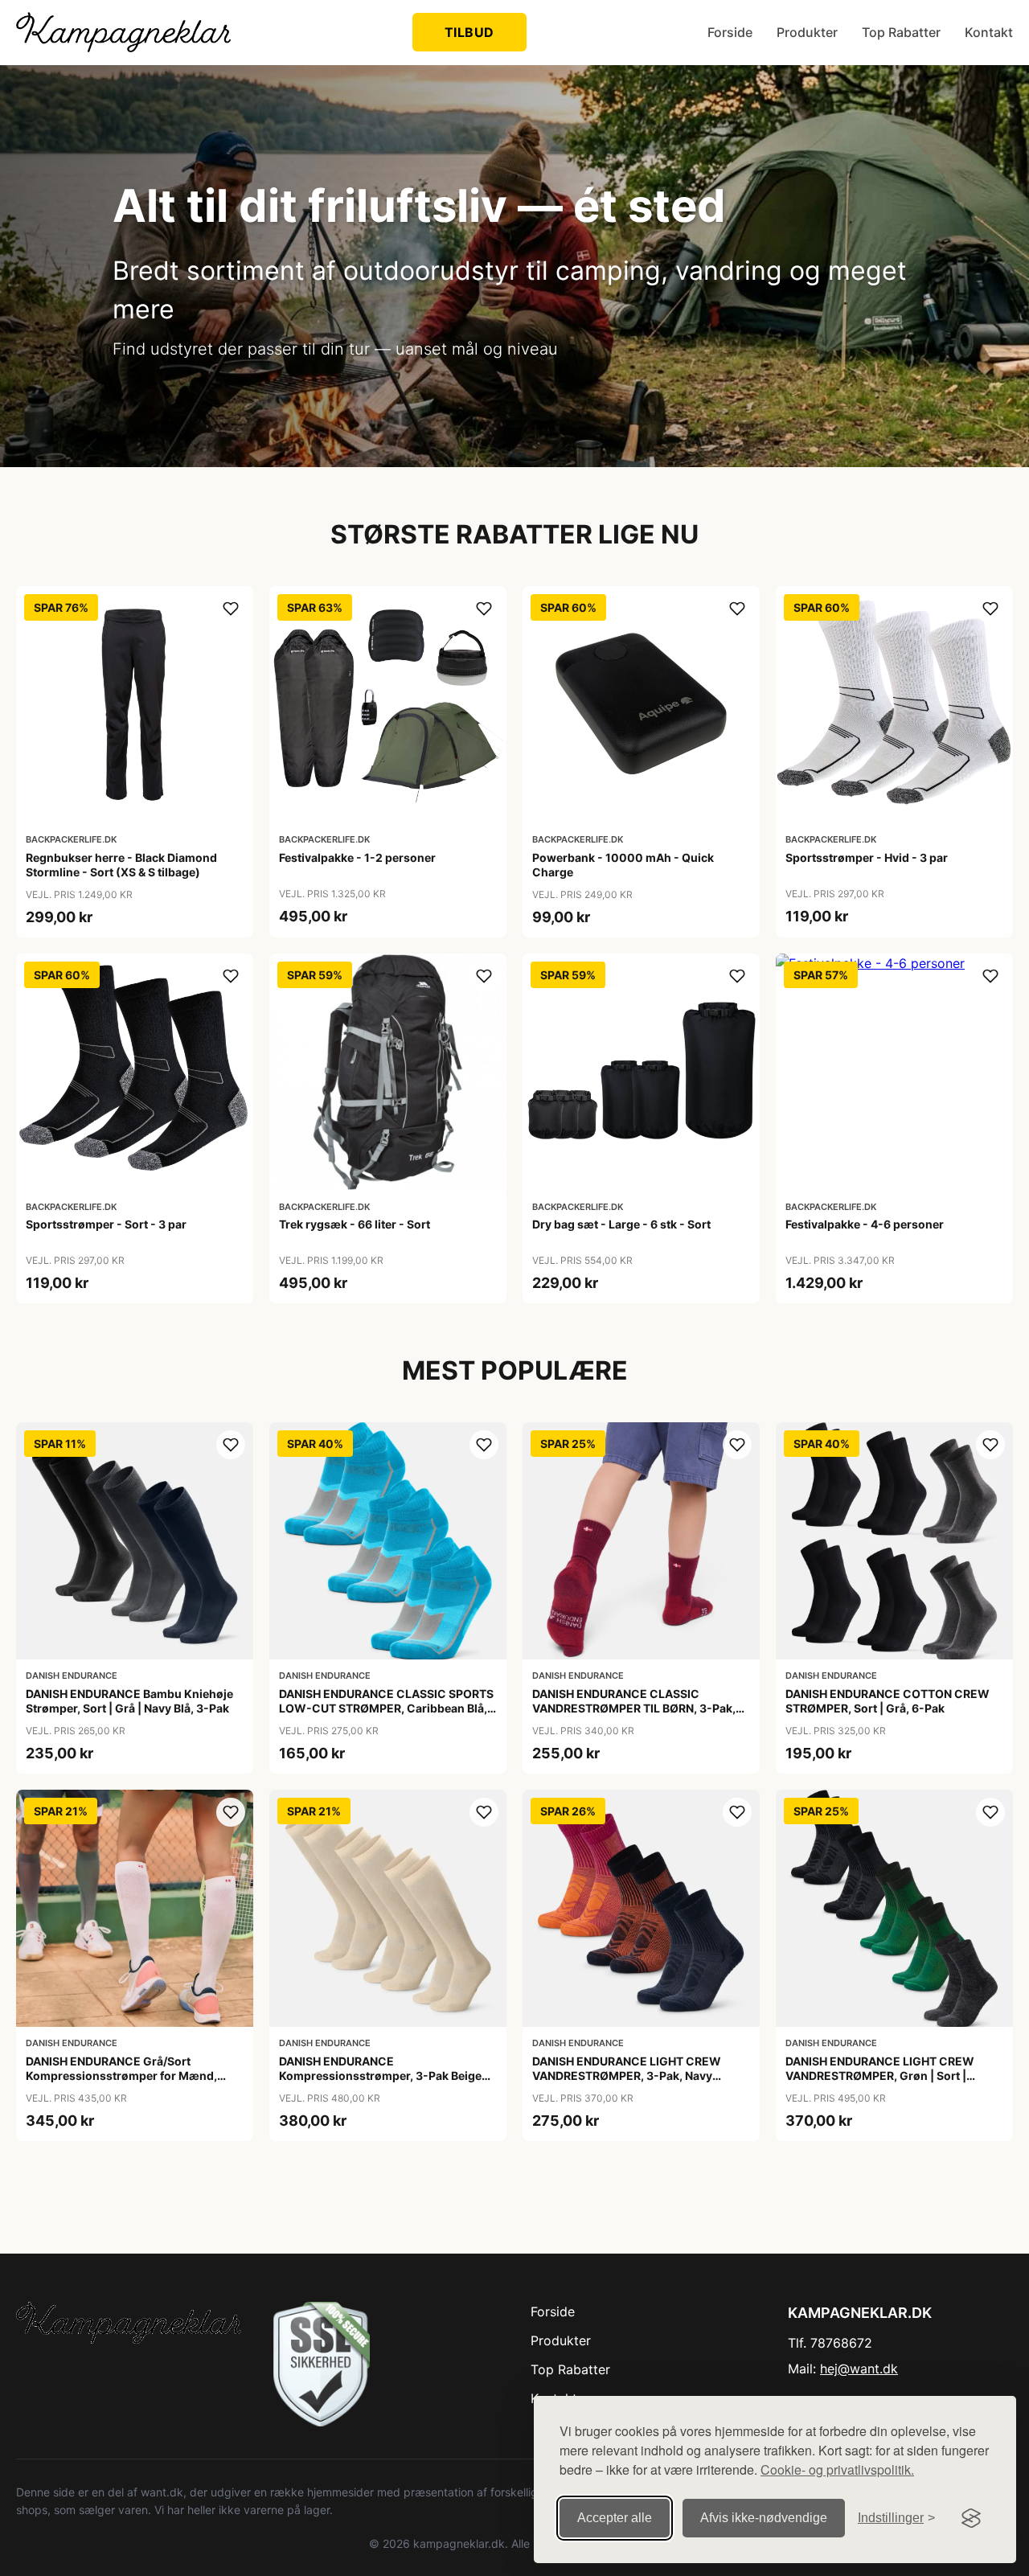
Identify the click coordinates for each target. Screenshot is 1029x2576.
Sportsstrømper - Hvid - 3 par (867, 857)
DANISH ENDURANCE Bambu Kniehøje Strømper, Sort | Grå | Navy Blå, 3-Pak (129, 1701)
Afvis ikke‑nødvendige (764, 2518)
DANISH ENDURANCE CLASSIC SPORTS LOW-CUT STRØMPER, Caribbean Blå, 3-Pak (386, 1708)
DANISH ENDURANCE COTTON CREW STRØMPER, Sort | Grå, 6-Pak (888, 1701)
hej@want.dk (859, 2369)
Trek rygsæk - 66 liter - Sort (355, 1224)
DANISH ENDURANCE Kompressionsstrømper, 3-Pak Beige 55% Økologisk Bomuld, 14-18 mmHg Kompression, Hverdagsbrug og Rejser (385, 2083)
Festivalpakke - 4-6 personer (865, 1224)
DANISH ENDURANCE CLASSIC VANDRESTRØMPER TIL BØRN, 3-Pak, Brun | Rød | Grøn (634, 1708)
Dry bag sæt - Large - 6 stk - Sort (621, 1224)
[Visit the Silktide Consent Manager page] (971, 2518)
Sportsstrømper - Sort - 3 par (106, 1224)
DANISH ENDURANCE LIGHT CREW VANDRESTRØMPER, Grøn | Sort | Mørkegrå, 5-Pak (880, 2076)
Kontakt (989, 32)
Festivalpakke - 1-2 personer (357, 857)
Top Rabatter (901, 32)
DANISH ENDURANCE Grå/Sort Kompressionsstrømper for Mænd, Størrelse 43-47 (121, 2076)
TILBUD (469, 32)
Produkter (807, 32)
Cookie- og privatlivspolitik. (837, 2469)
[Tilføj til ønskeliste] (231, 609)
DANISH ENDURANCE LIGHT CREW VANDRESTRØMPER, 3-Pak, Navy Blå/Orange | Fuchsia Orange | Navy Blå (639, 2076)
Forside (730, 32)
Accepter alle (615, 2518)
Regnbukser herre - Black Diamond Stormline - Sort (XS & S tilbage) (121, 865)
